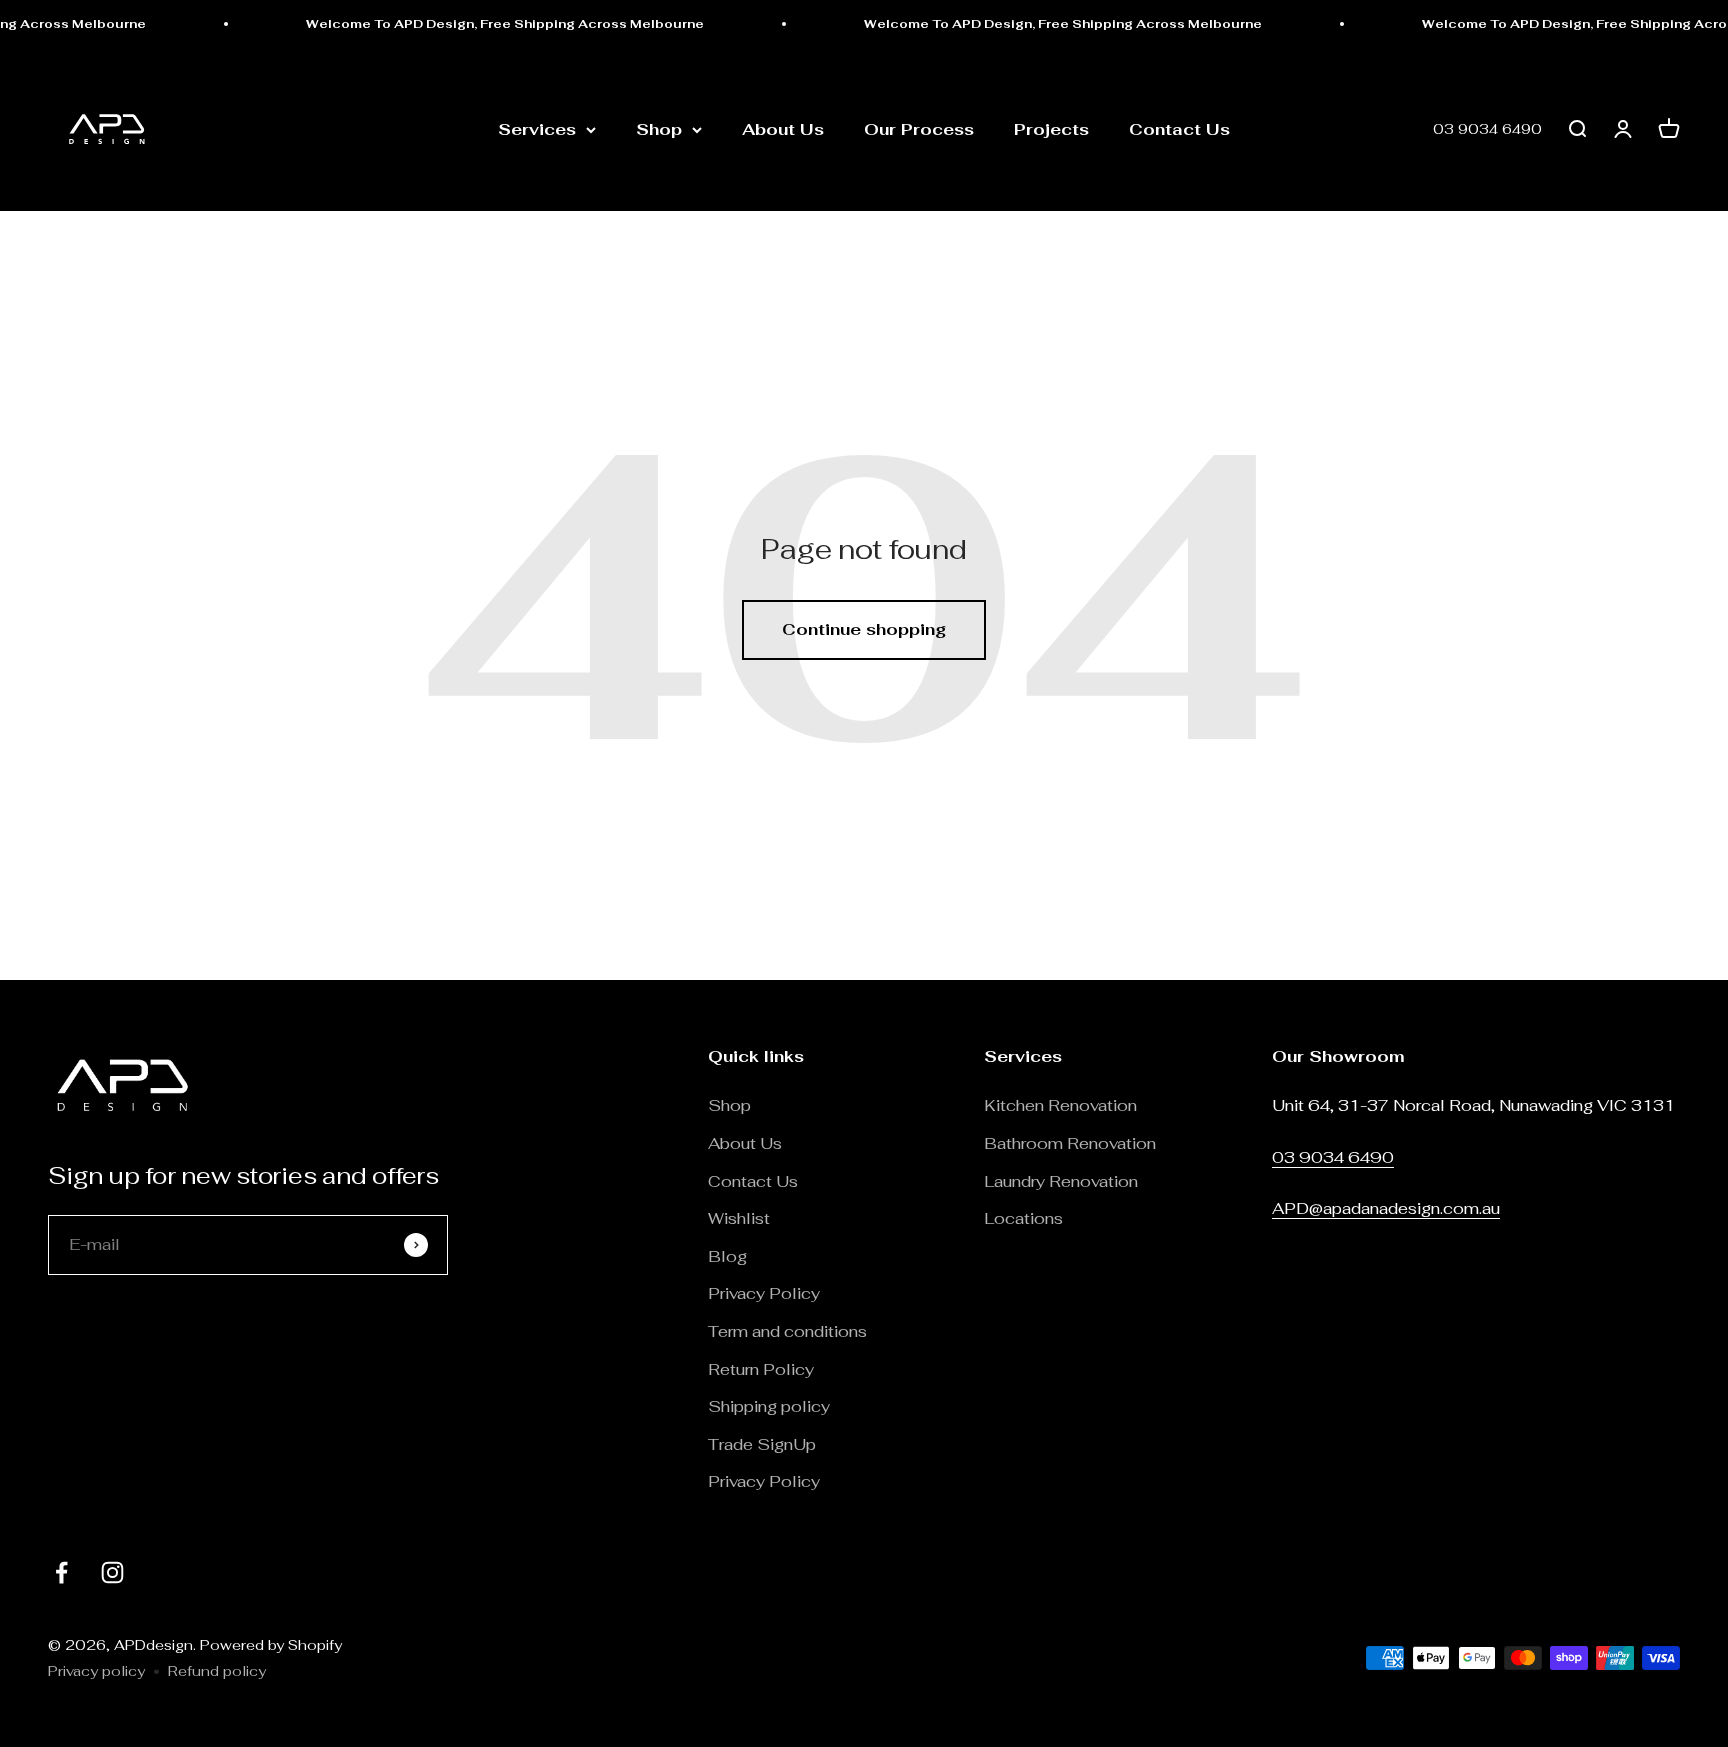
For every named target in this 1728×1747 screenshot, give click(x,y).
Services (537, 129)
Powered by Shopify (271, 1645)
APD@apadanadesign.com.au (1386, 1208)
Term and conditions (787, 1331)
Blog (727, 1256)
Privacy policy (96, 1671)
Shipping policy (769, 1406)
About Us (783, 129)
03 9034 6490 (1487, 130)
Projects (1051, 129)
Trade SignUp (762, 1444)
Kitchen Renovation (1060, 1105)
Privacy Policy (764, 1293)
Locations (1023, 1218)
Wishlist (739, 1218)
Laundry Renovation (1061, 1181)
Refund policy (217, 1671)
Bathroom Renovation (1070, 1143)
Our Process (919, 129)
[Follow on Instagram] (112, 1572)
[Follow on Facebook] (61, 1572)
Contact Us (1179, 129)
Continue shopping (864, 629)
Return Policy (763, 1369)
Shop (659, 129)
